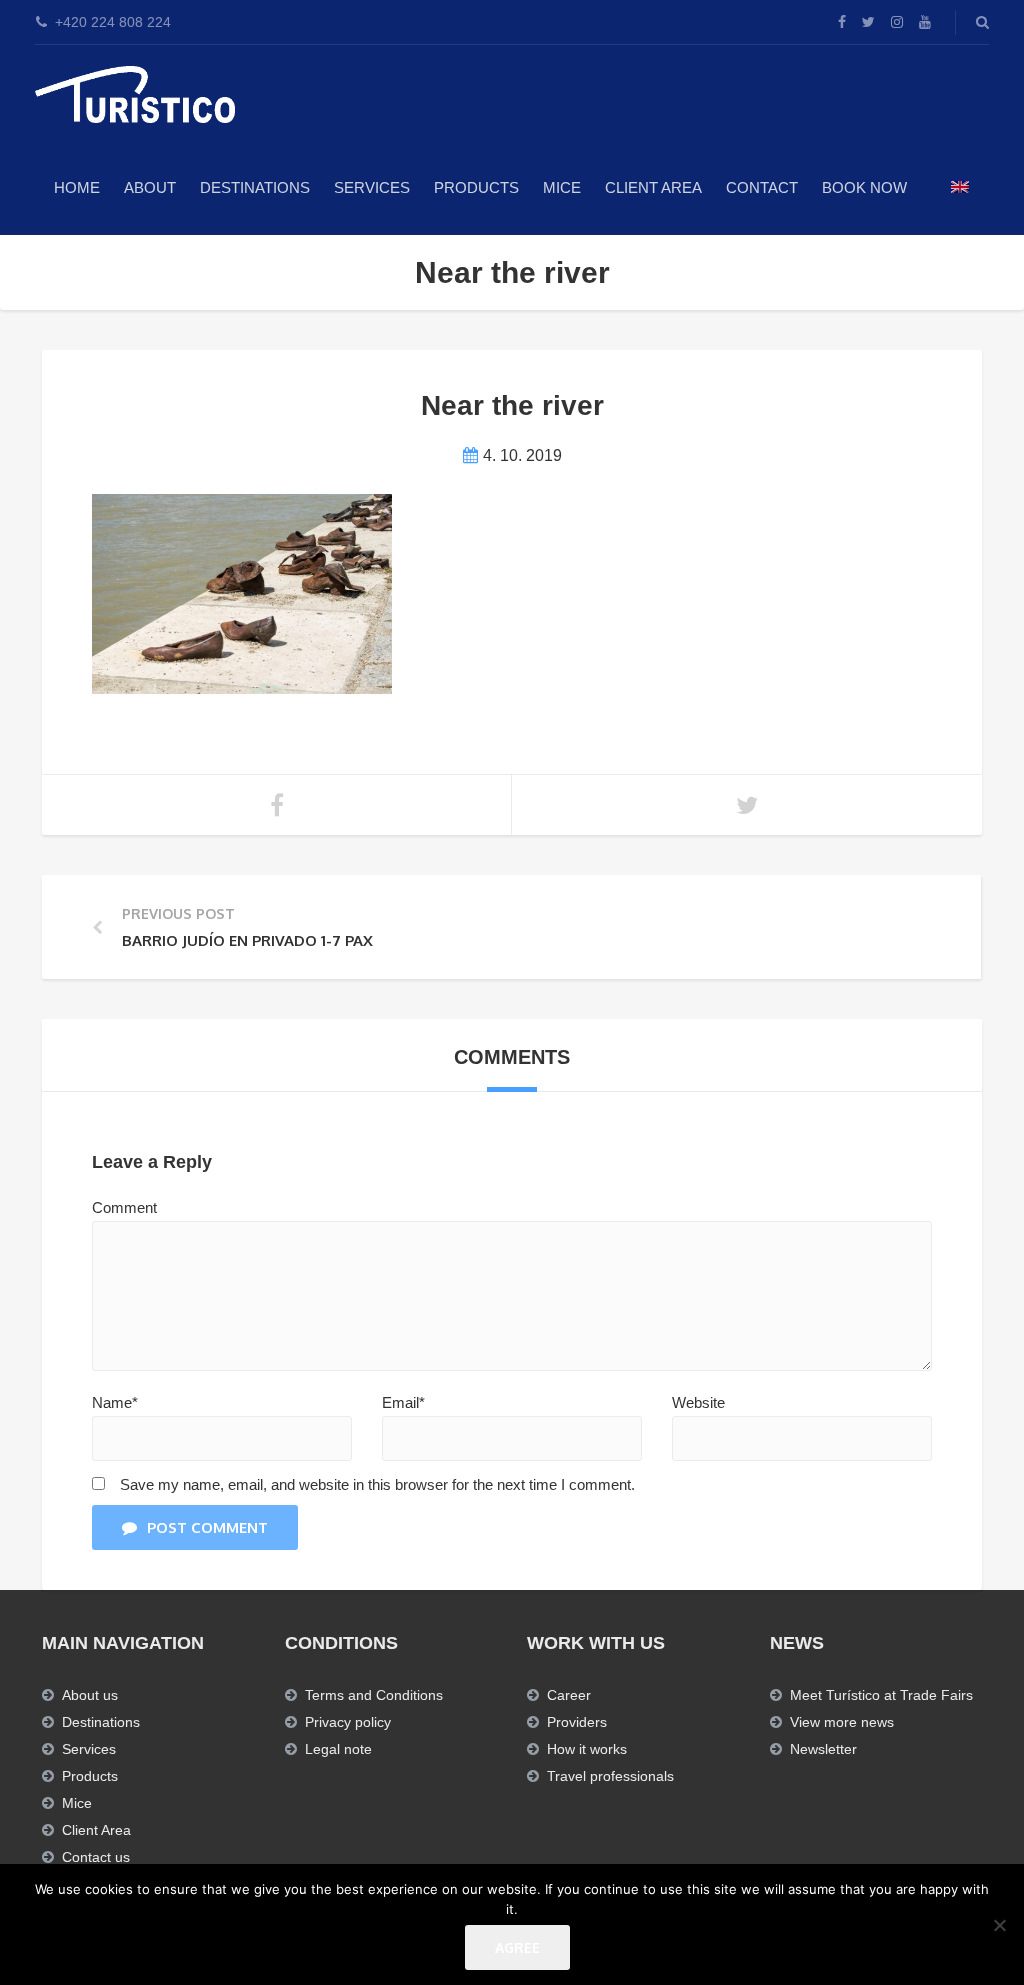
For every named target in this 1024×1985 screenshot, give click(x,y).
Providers (577, 1722)
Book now (864, 187)
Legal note (338, 1749)
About (150, 187)
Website (698, 1402)
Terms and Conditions (374, 1695)
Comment (124, 1207)
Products (476, 187)
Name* (115, 1402)
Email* (403, 1402)
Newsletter (823, 1749)
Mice (77, 1803)
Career (569, 1695)
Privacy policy (348, 1722)
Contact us (96, 1857)
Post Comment (207, 1527)
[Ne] (999, 1925)
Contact (762, 187)
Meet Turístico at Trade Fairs (881, 1695)
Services (372, 187)
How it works (587, 1749)
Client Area (653, 187)
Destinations (255, 187)
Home (77, 187)
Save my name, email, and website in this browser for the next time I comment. (377, 1484)
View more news (842, 1722)
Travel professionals (610, 1776)
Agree (517, 1947)
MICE (562, 187)
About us (90, 1695)
